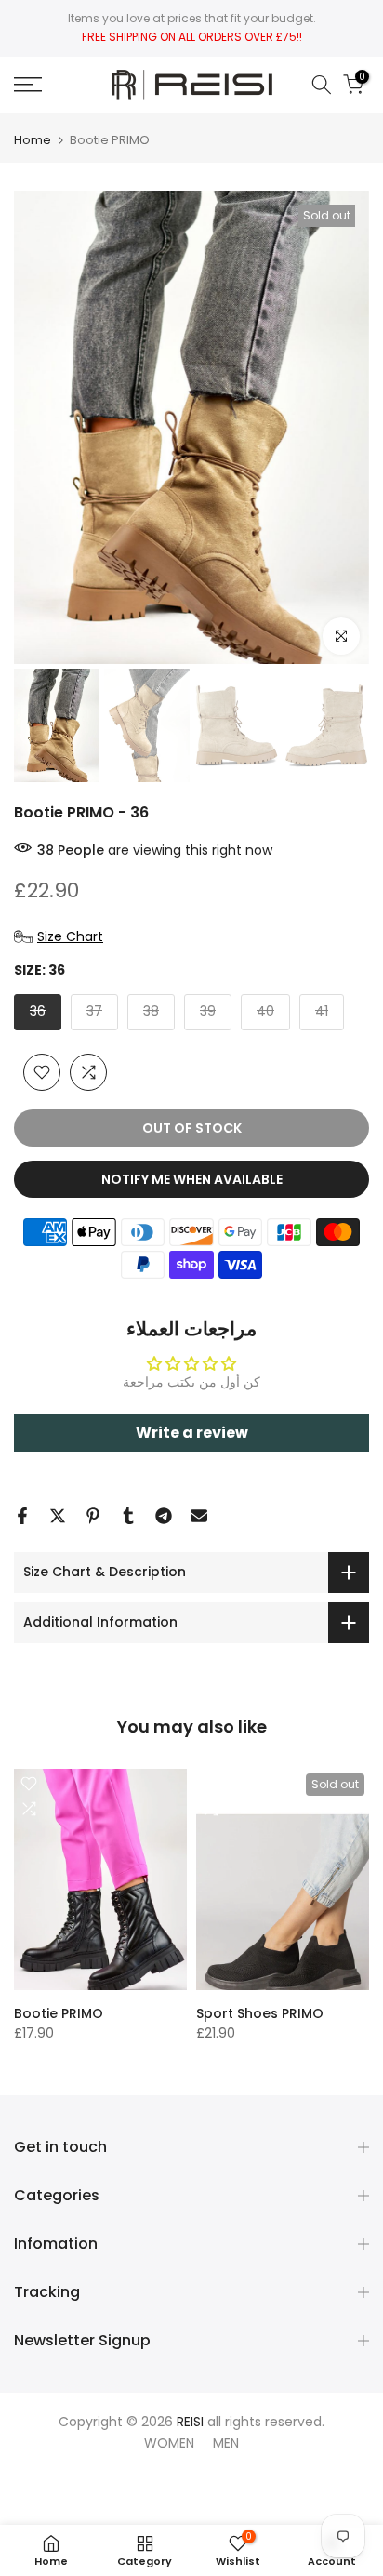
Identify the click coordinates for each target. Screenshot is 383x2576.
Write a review (192, 1433)
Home (33, 140)
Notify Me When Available (192, 1179)
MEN (226, 2443)
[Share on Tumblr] (128, 1516)
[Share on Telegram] (164, 1516)
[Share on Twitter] (58, 1516)
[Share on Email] (199, 1516)
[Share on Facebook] (22, 1516)
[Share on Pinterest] (93, 1516)
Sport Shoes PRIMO (260, 2013)
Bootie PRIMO (59, 2013)
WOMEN (169, 2443)
